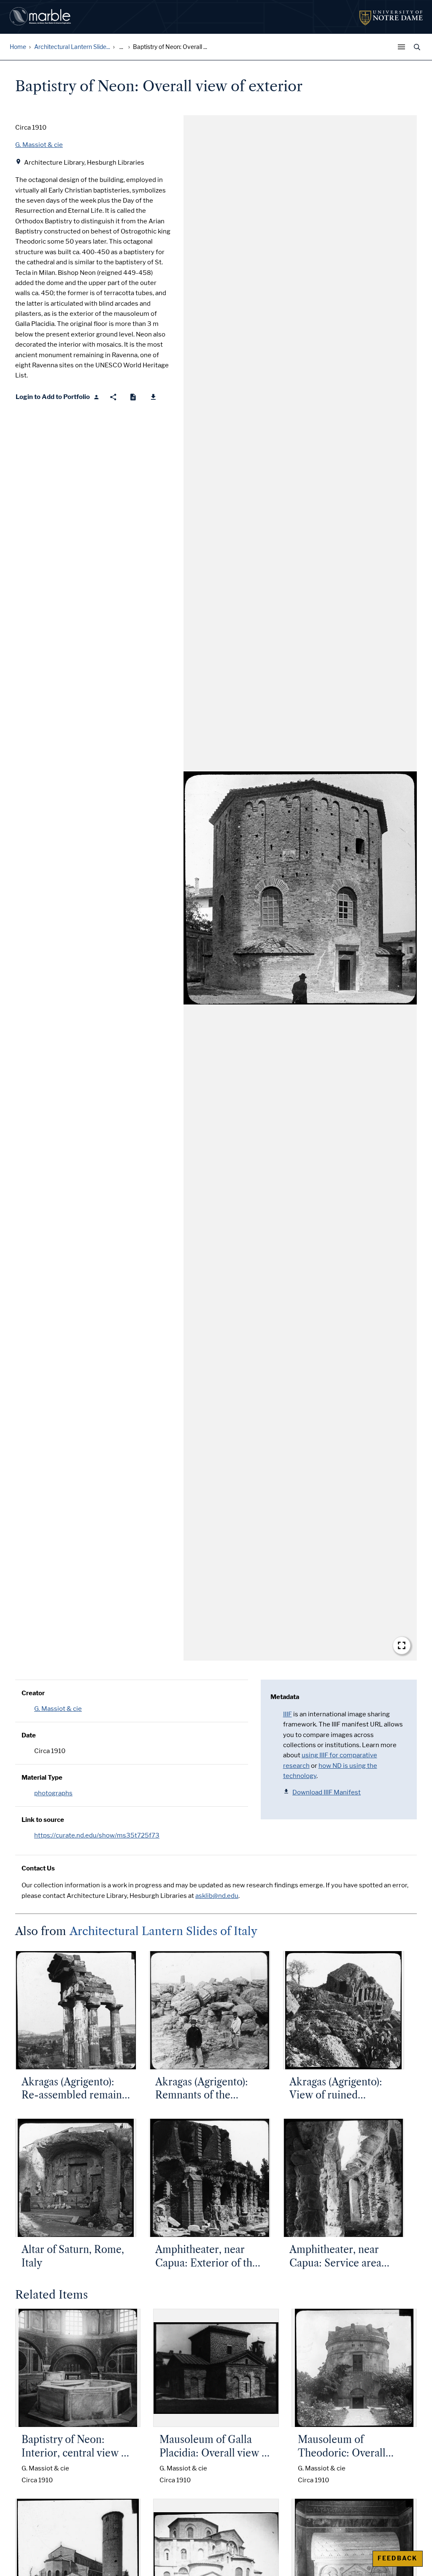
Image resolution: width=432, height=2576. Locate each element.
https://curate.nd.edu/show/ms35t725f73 (97, 1835)
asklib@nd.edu (217, 1896)
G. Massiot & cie (58, 1709)
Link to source (43, 1820)
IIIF (288, 1714)
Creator (33, 1693)
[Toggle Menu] (403, 47)
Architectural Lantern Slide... (72, 47)
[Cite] (133, 397)
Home (18, 47)
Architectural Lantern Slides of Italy (163, 1931)
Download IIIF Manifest (327, 1792)
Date (29, 1735)
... (121, 47)
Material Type (42, 1778)
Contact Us (38, 1868)
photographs (53, 1793)
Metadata (285, 1697)
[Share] (113, 397)
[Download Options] (153, 397)
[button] (300, 888)
